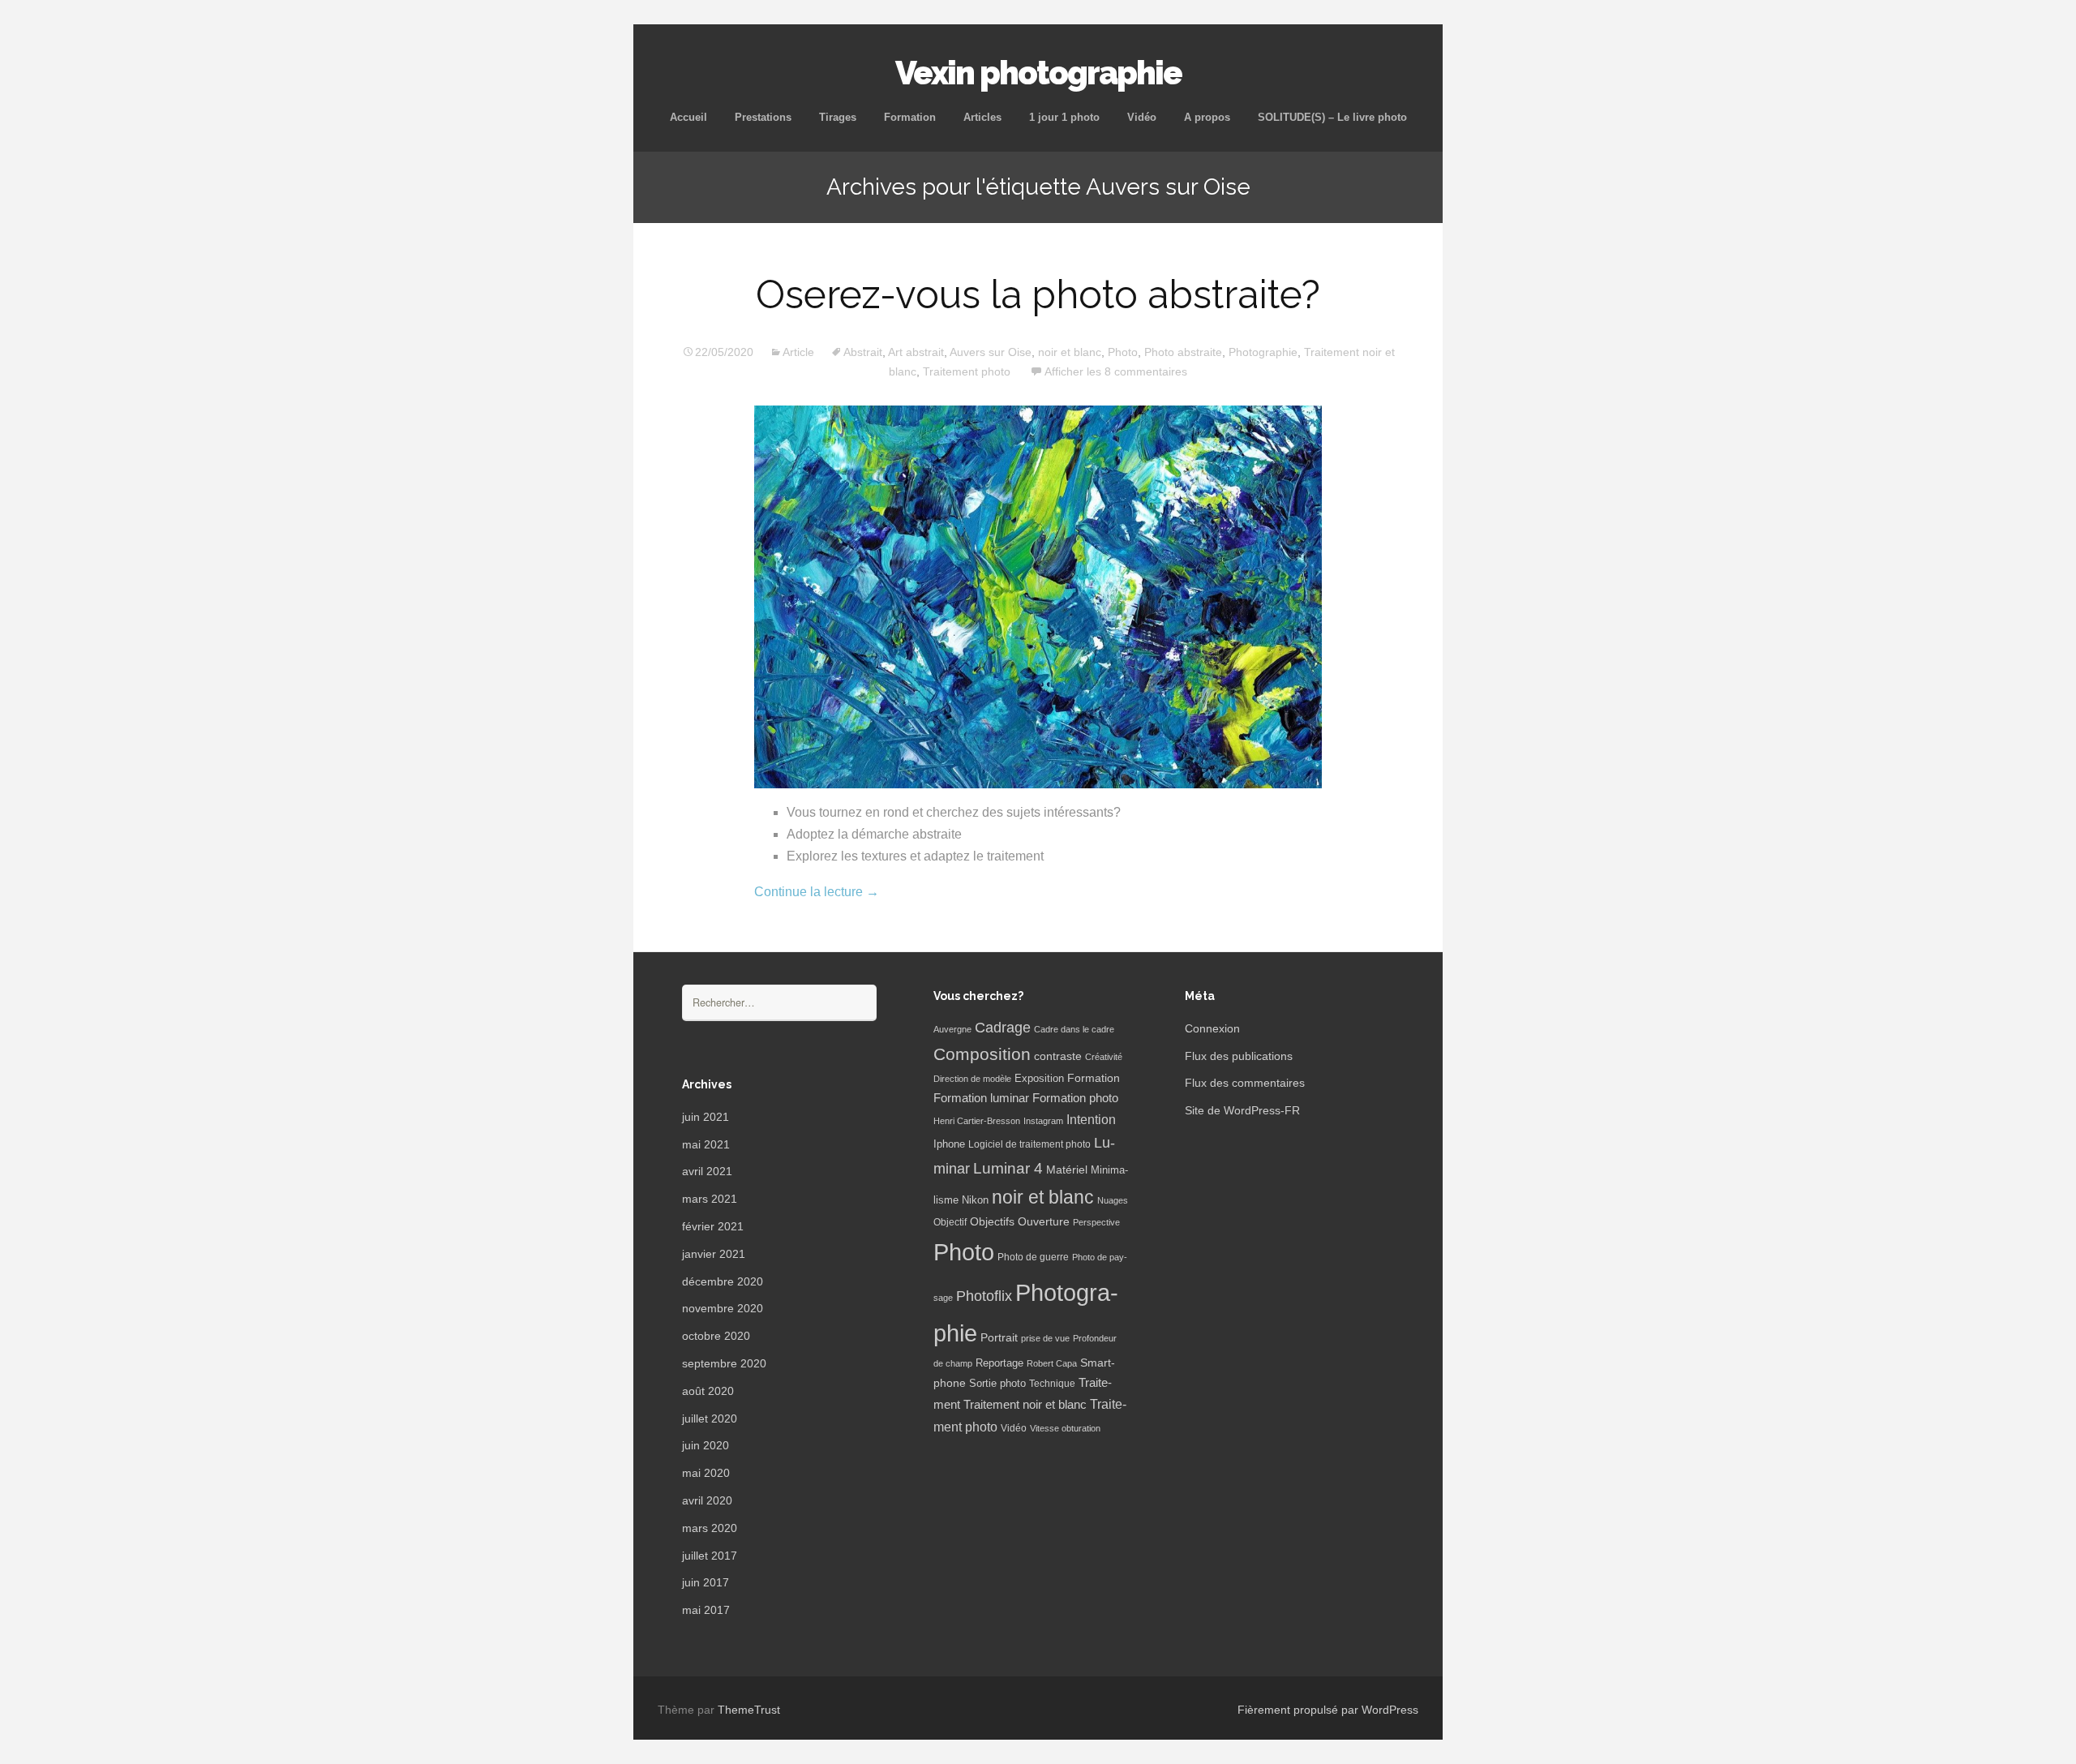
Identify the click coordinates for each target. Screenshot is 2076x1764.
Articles (982, 117)
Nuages (1113, 1200)
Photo (1123, 352)
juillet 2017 (710, 1556)
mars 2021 (710, 1199)
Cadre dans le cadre (1074, 1029)
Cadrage (1003, 1028)
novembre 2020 (723, 1308)
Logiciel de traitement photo (1029, 1144)
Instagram (1043, 1121)
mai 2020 (706, 1473)
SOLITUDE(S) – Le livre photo (1332, 117)
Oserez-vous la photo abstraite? (1038, 294)
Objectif (950, 1222)
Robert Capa (1052, 1363)
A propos (1207, 117)
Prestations (763, 117)
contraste (1058, 1056)
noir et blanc (1070, 352)
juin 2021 (706, 1117)
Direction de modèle (972, 1079)
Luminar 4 (1008, 1168)
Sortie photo (997, 1384)
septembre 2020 (724, 1363)
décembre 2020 (723, 1281)
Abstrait (863, 352)
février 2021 (713, 1226)
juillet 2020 (710, 1418)
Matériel (1067, 1170)
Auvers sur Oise (991, 352)
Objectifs (992, 1221)
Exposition (1039, 1079)
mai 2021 (706, 1144)
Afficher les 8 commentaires (1116, 371)
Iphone (949, 1144)
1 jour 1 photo (1064, 117)
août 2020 (708, 1391)
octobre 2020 (716, 1336)
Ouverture (1044, 1222)
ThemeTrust (749, 1710)
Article (798, 352)
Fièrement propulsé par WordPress (1328, 1710)
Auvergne (952, 1029)
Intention (1091, 1120)
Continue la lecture (817, 892)
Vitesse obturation (1065, 1428)
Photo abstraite (1183, 352)
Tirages (838, 117)
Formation (910, 117)
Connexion (1212, 1028)
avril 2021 (707, 1171)
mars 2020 (710, 1528)
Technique (1052, 1384)
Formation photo (1075, 1098)
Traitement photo (967, 371)
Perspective (1096, 1222)
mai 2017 (706, 1610)
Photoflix (984, 1296)
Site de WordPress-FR (1242, 1110)
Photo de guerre (1033, 1257)
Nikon (975, 1200)
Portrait (999, 1338)
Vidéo (1142, 117)
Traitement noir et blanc (1025, 1405)
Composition (982, 1054)
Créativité (1104, 1057)
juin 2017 (706, 1582)
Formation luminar (981, 1098)
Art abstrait (916, 352)
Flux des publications (1239, 1056)
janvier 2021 (714, 1254)
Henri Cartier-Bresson (977, 1121)
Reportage (999, 1363)
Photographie (1263, 352)
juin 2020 (706, 1445)
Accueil (688, 117)
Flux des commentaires (1245, 1083)
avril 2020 (707, 1500)
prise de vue (1045, 1338)
